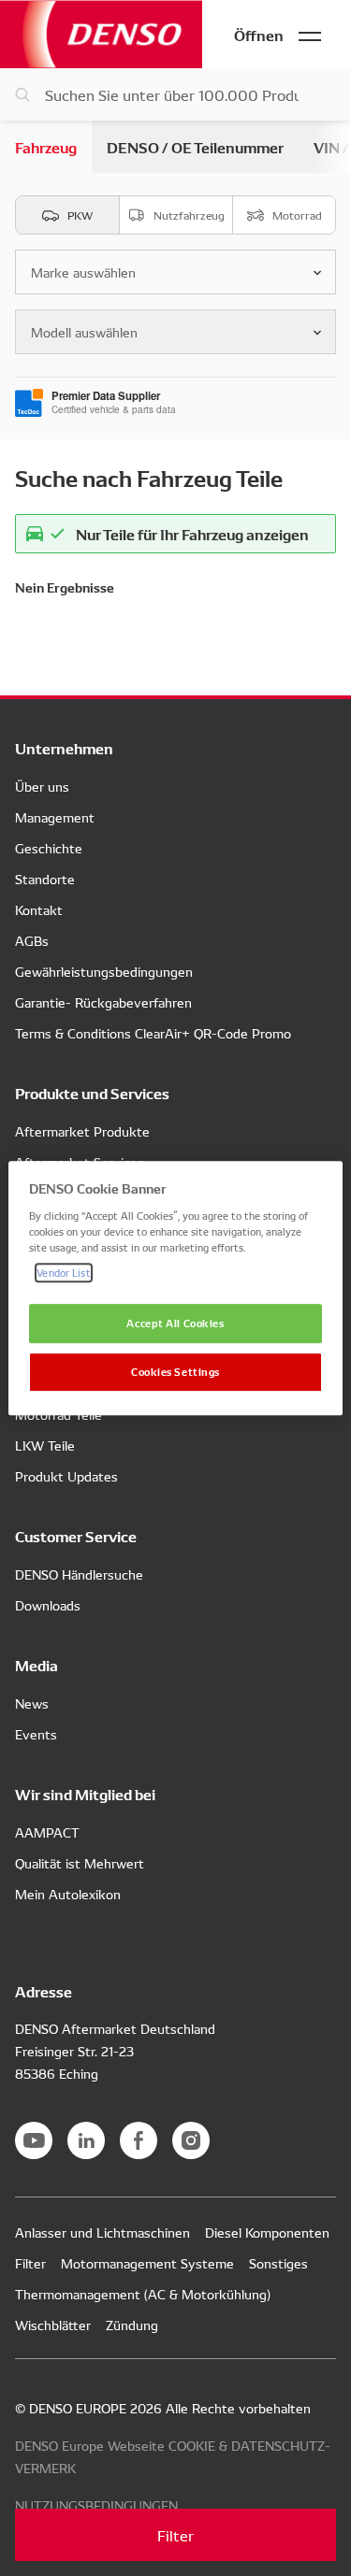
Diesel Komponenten (267, 2232)
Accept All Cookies (175, 1323)
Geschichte (49, 848)
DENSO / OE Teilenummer (195, 146)
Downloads (48, 1605)
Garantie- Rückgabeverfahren (103, 1002)
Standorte (45, 879)
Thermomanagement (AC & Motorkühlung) (143, 2294)
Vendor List (63, 1272)
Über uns (42, 786)
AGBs (32, 940)
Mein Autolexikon (68, 1894)
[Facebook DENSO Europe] (139, 2140)
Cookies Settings (175, 1371)
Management (55, 817)
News (32, 1703)
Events (36, 1734)
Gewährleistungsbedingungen (104, 971)
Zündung (132, 2325)
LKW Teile (45, 1445)
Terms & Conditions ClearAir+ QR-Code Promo (153, 1033)
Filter (175, 2535)
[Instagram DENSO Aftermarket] (191, 2140)
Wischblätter (53, 2325)
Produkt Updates (66, 1476)
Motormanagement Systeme (147, 2263)
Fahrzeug (46, 146)
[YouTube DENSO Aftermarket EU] (34, 2140)
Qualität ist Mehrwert (80, 1863)
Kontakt (39, 909)
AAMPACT (47, 1832)
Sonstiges (278, 2263)
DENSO (101, 34)
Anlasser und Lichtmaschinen (102, 2232)
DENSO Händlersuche (79, 1574)
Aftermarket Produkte (82, 1131)
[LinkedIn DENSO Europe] (86, 2140)
